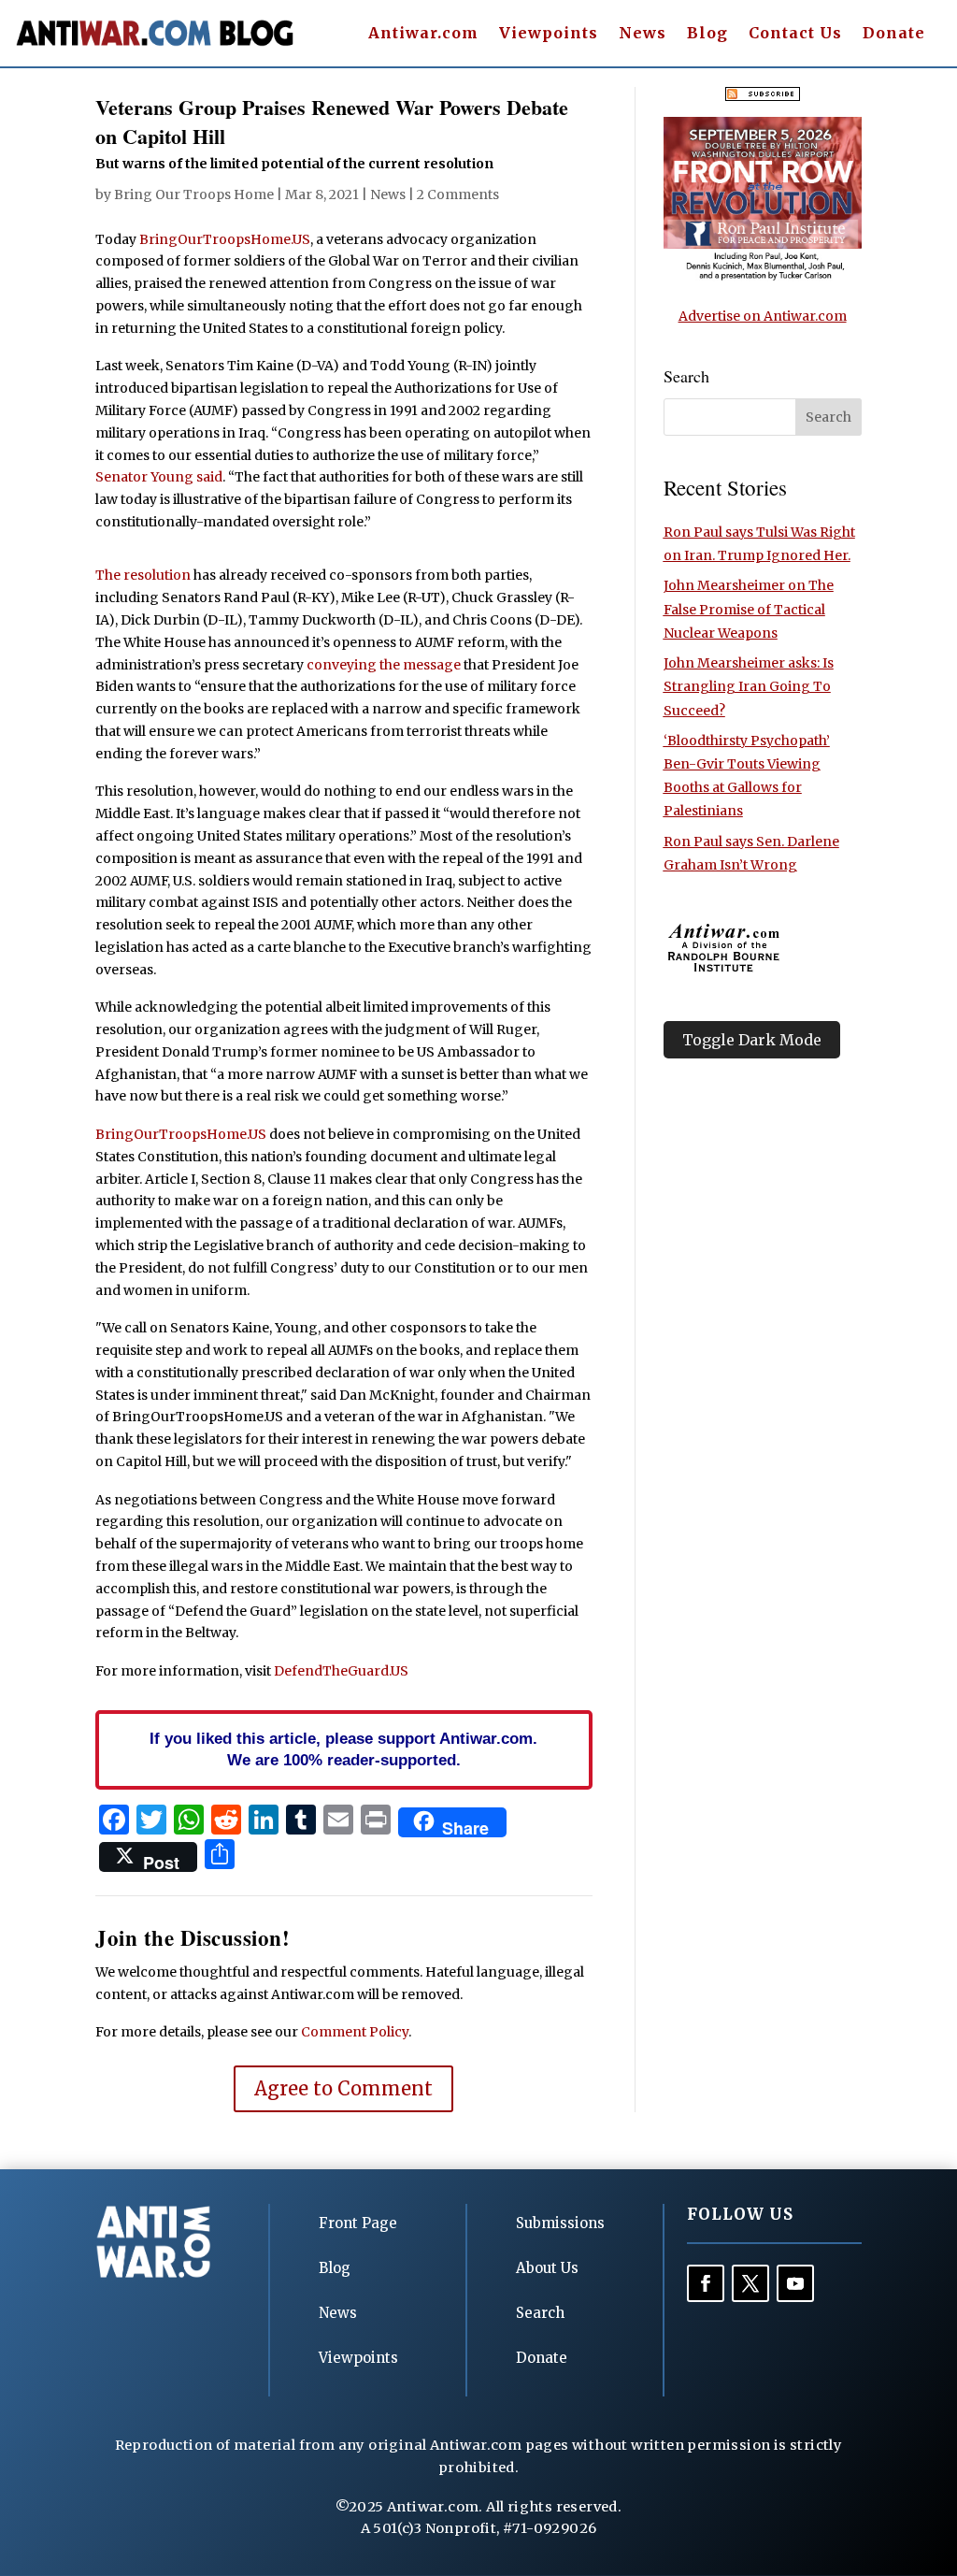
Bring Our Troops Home (194, 194)
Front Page (358, 2223)
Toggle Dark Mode (752, 1040)
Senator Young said (159, 477)
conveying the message (384, 665)
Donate (894, 34)
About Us (547, 2268)
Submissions (560, 2223)
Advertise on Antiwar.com (763, 316)
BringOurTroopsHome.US (225, 239)
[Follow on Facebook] (706, 2283)
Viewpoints (549, 34)
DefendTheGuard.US (341, 1671)
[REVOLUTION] (763, 277)
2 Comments (458, 194)
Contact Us (795, 34)
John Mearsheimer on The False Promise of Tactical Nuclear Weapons (749, 609)
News (643, 34)
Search (540, 2313)
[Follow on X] (750, 2283)
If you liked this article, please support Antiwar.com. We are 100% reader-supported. (343, 1749)
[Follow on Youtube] (795, 2283)
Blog (707, 34)
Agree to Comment (343, 2088)
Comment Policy (355, 2032)
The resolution (143, 575)
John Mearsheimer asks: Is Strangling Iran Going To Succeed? (749, 686)
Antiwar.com (423, 34)
